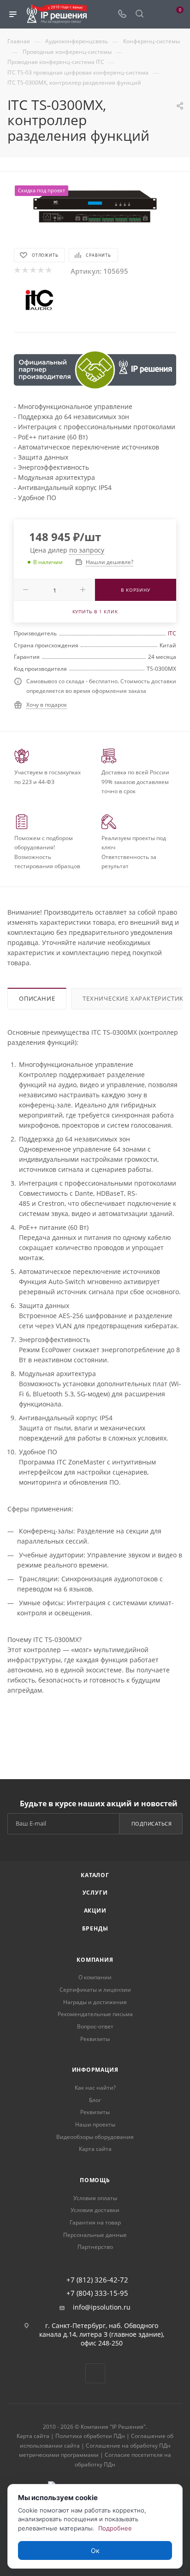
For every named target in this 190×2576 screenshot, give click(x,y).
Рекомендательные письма (95, 2014)
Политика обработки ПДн (90, 2436)
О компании (95, 1977)
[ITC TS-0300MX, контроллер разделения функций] (95, 207)
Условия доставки (95, 2210)
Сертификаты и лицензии (95, 1990)
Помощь (95, 2180)
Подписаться (152, 1824)
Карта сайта (95, 2149)
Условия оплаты (95, 2198)
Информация (95, 2070)
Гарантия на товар (95, 2222)
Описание (37, 998)
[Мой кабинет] (157, 14)
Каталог (95, 1875)
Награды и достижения (95, 2002)
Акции (95, 1910)
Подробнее (115, 2528)
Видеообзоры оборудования (95, 2137)
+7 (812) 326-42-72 (97, 2280)
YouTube (95, 2373)
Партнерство (95, 2247)
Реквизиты (95, 2039)
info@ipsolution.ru (102, 2307)
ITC (172, 633)
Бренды (95, 1928)
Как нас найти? (95, 2088)
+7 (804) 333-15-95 (97, 2293)
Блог (95, 2100)
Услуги (95, 1893)
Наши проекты (95, 2124)
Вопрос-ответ (95, 2026)
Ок (95, 2550)
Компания (95, 1960)
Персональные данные (95, 2235)
